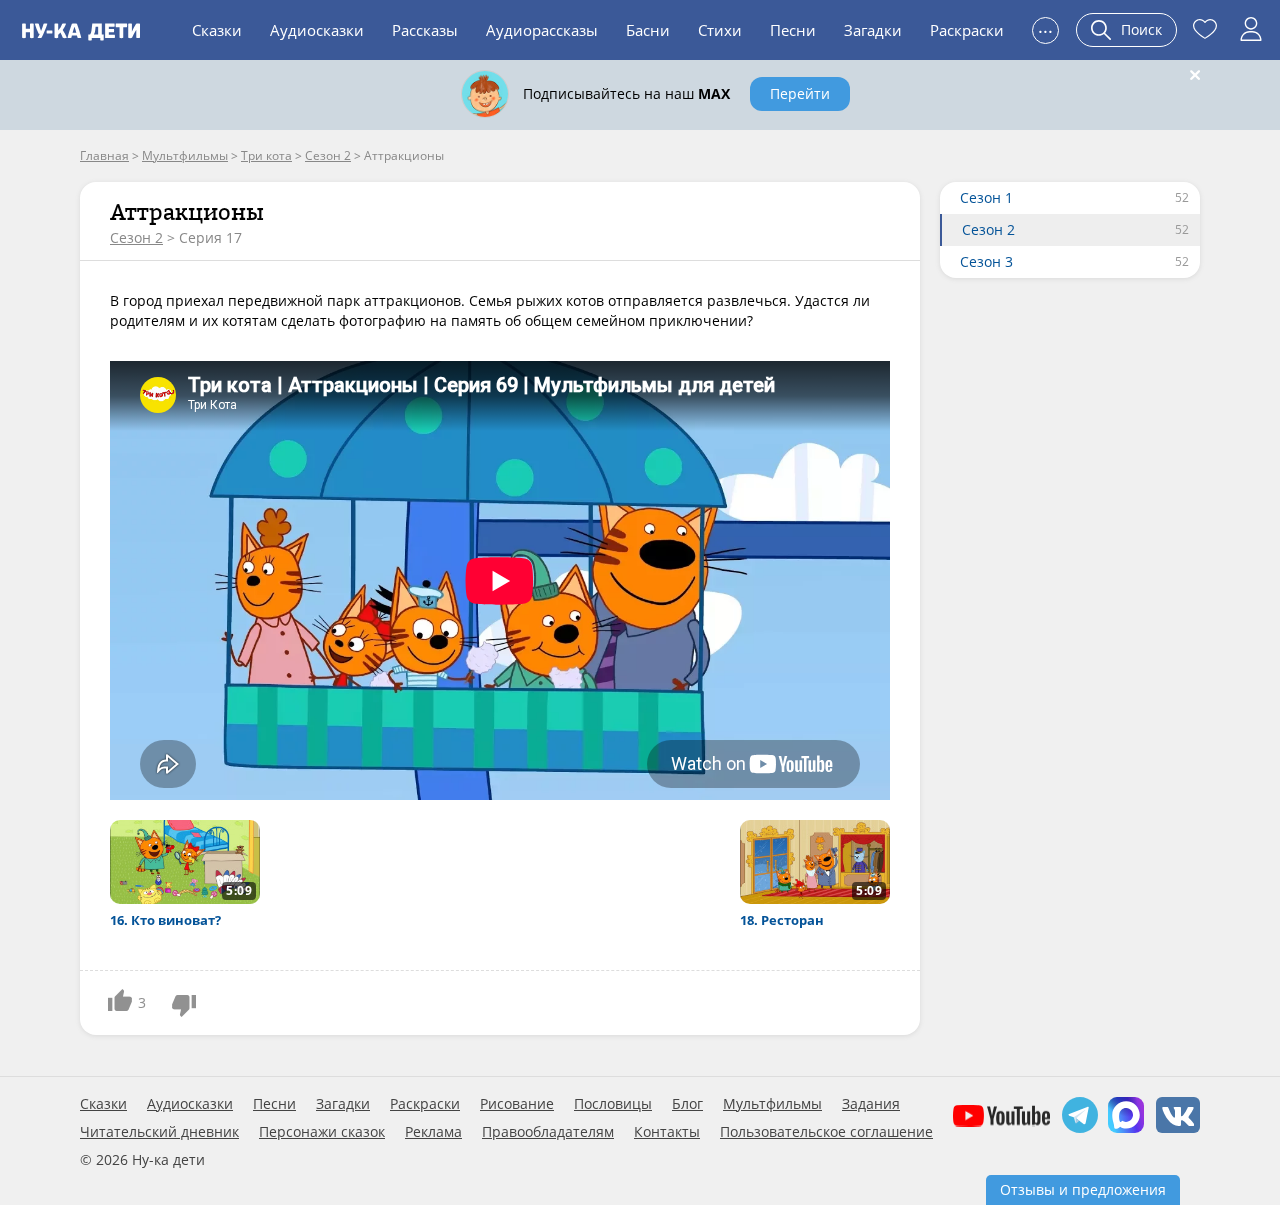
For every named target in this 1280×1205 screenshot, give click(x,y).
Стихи (720, 30)
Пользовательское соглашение (826, 1132)
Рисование (517, 1104)
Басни (648, 30)
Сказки (217, 30)
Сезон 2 (136, 237)
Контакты (667, 1132)
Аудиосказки (317, 30)
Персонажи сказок (322, 1132)
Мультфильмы (772, 1104)
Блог (687, 1104)
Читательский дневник (159, 1132)
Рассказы (425, 30)
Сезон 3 (986, 261)
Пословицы (613, 1104)
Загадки (873, 30)
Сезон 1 (986, 197)
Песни (793, 30)
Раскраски (967, 30)
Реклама (433, 1132)
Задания (871, 1104)
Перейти (800, 93)
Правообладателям (548, 1132)
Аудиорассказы (542, 30)
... (1045, 27)
